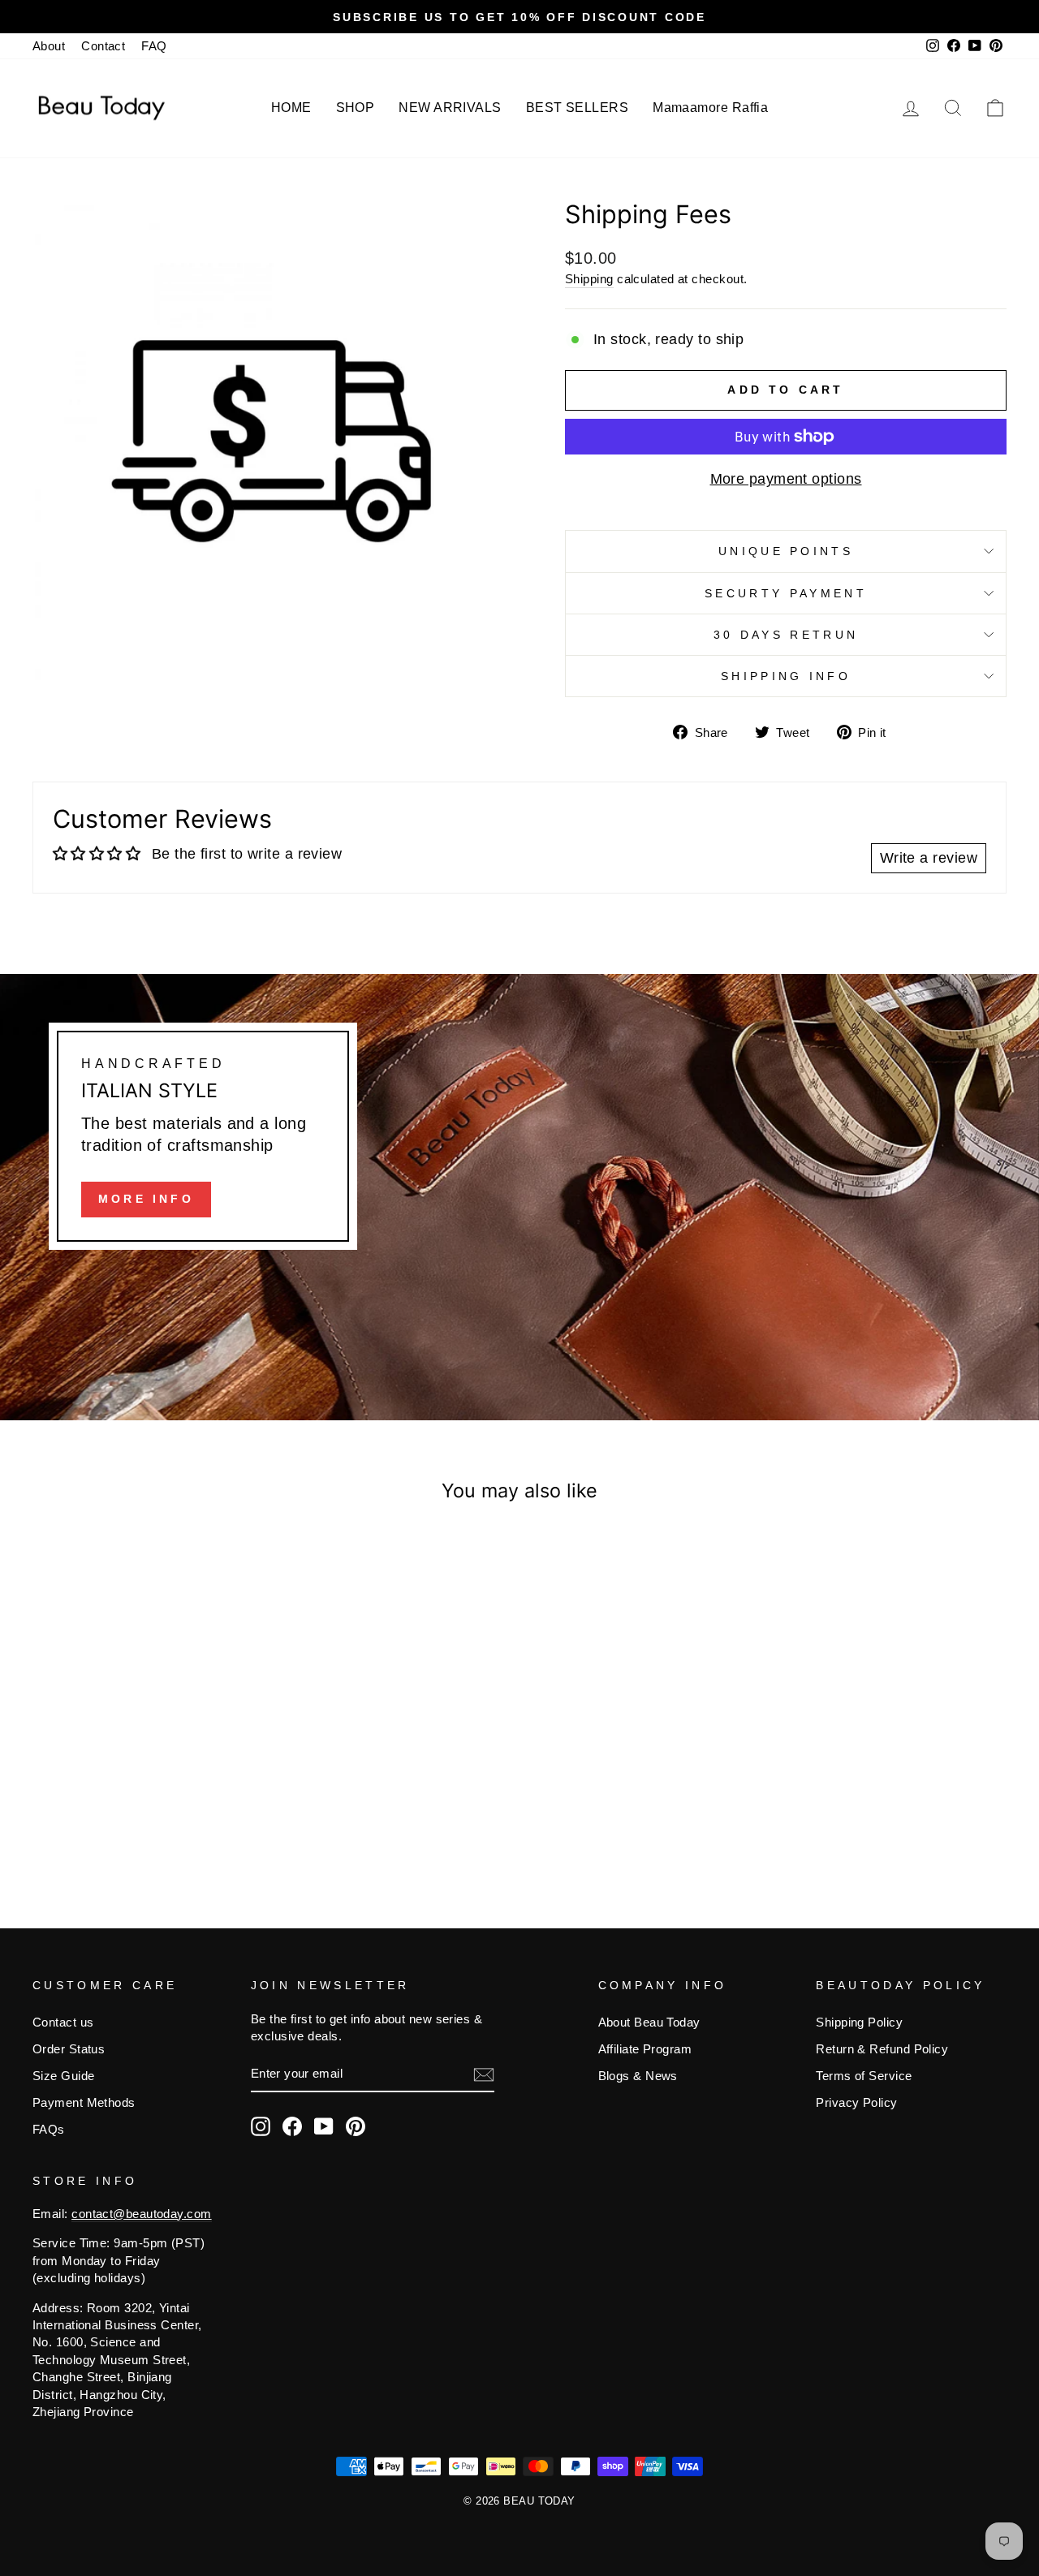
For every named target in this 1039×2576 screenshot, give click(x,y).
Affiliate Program (645, 2049)
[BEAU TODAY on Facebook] (292, 2126)
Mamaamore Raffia (710, 108)
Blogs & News (638, 2076)
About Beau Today (649, 2022)
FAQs (49, 2129)
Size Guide (64, 2076)
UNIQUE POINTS (786, 551)
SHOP (356, 108)
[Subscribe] (484, 2074)
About (49, 46)
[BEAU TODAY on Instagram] (261, 2126)
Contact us (63, 2022)
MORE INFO (146, 1199)
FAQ (154, 46)
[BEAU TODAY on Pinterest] (356, 2126)
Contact (103, 46)
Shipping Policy (859, 2022)
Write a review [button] (929, 858)
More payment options (786, 479)
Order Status (69, 2049)
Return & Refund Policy (882, 2049)
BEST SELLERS (577, 108)
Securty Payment (786, 593)
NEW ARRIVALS (450, 108)
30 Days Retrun (786, 635)
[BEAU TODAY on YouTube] (324, 2126)
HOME (291, 108)
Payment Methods (84, 2102)
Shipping (589, 279)
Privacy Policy (856, 2102)
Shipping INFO (786, 676)
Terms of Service (864, 2076)
